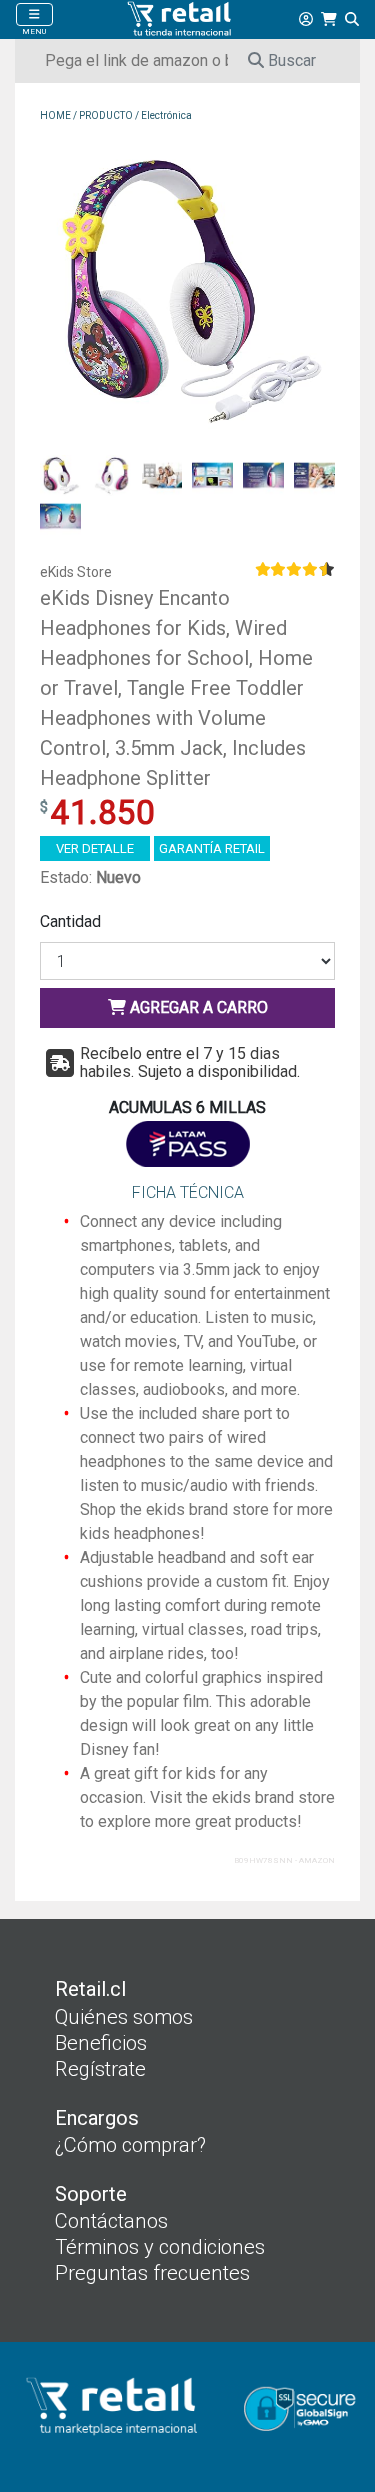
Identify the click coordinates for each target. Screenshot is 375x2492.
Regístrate (100, 2069)
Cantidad (70, 921)
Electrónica (166, 115)
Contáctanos (111, 2221)
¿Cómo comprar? (130, 2145)
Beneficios (101, 2043)
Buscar (290, 60)
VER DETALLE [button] (95, 848)
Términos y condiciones (160, 2247)
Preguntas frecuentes (152, 2273)
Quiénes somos (124, 2017)
